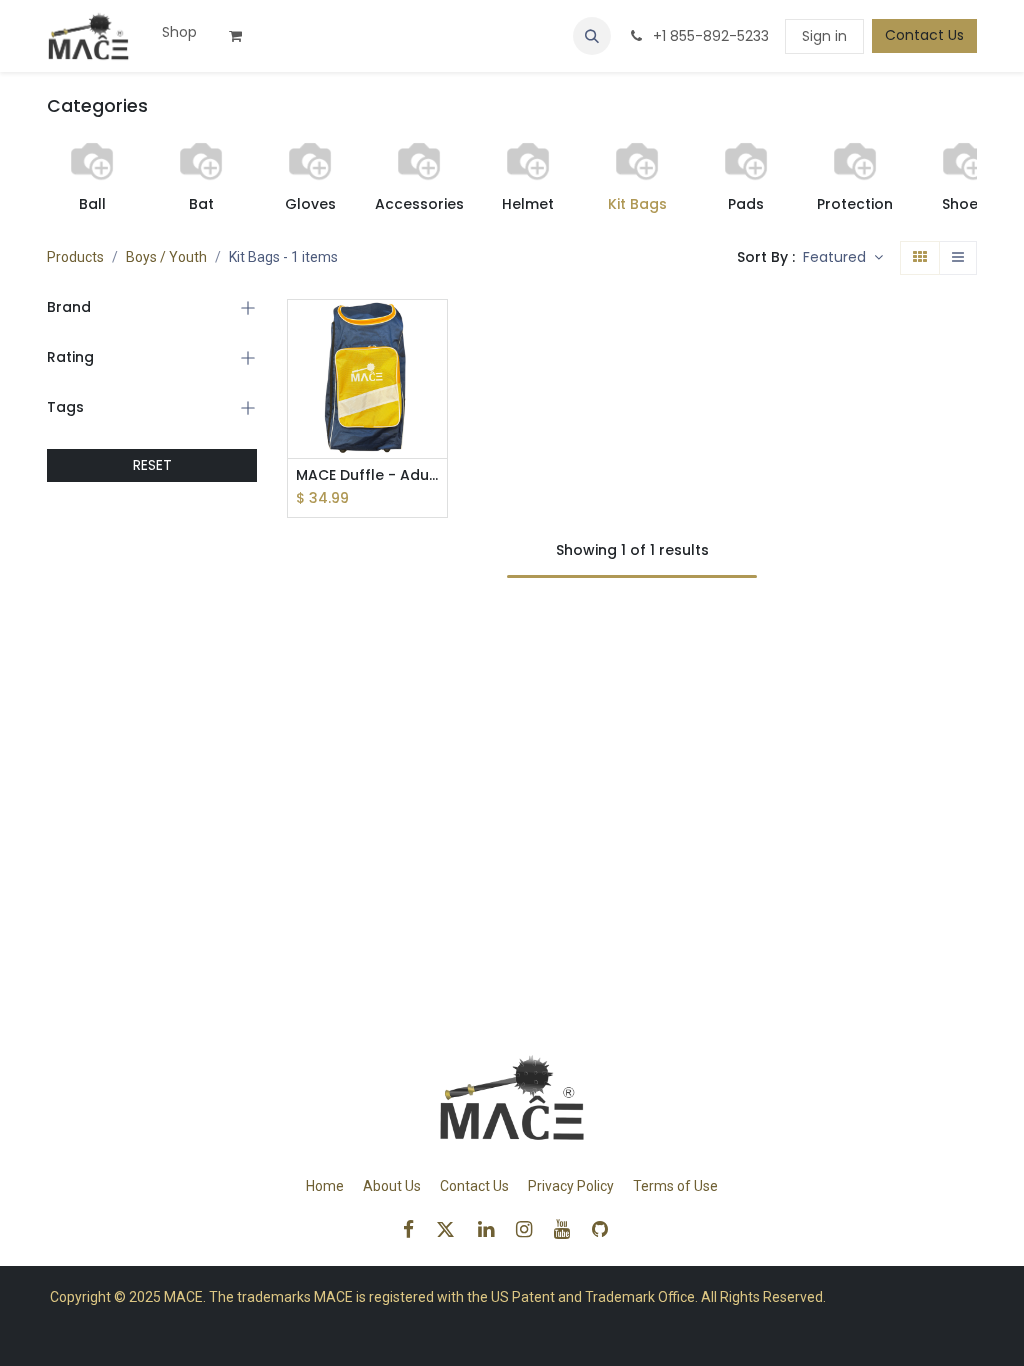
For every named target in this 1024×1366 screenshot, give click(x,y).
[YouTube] (568, 1229)
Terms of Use (675, 1186)
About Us (392, 1186)
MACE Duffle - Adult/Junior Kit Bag (367, 475)
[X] (452, 1229)
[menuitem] (179, 32)
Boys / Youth (166, 257)
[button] (592, 36)
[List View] (958, 258)
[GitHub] (606, 1229)
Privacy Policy (571, 1186)
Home (325, 1186)
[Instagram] (530, 1229)
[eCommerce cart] (243, 36)
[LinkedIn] (492, 1229)
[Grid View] (920, 258)
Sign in (824, 36)
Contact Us (924, 35)
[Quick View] (434, 332)
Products (75, 257)
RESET (152, 465)
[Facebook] (415, 1229)
